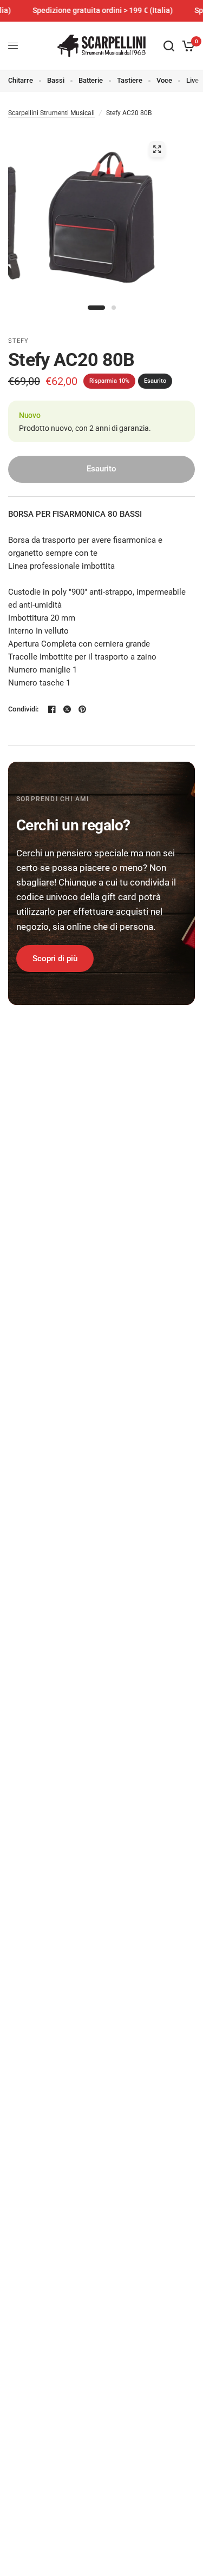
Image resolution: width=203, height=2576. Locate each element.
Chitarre (21, 80)
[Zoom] (157, 149)
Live (192, 80)
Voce (164, 80)
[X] (67, 709)
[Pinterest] (82, 709)
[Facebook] (52, 709)
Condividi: (24, 709)
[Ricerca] (169, 46)
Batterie (91, 80)
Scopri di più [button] (55, 958)
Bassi (56, 80)
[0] (186, 46)
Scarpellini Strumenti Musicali (51, 113)
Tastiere (130, 80)
